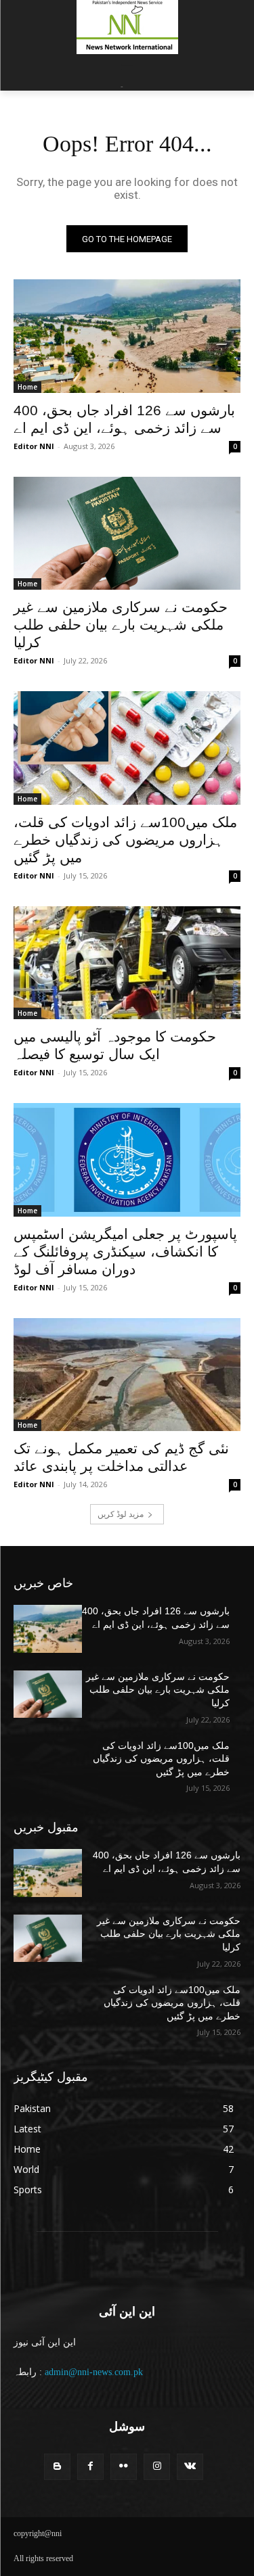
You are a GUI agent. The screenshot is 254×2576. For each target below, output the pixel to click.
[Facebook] (90, 2467)
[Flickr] (124, 2467)
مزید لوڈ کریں (121, 1514)
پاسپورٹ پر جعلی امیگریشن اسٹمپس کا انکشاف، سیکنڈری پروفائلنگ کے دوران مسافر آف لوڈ (125, 1251)
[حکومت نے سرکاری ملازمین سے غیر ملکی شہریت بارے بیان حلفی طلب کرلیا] (127, 534)
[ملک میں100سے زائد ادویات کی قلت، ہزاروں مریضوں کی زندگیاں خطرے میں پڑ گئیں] (127, 748)
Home (27, 387)
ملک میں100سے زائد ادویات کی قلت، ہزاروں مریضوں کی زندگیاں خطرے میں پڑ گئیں (125, 840)
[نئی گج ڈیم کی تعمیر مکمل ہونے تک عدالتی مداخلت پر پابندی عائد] (127, 1375)
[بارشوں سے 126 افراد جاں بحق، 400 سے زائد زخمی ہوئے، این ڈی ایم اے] (127, 336)
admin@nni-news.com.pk (94, 2372)
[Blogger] (57, 2467)
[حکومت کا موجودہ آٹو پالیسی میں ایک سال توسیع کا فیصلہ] (127, 963)
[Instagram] (157, 2467)
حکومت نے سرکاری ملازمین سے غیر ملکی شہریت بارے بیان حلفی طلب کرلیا (121, 625)
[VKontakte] (190, 2467)
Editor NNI (34, 446)
